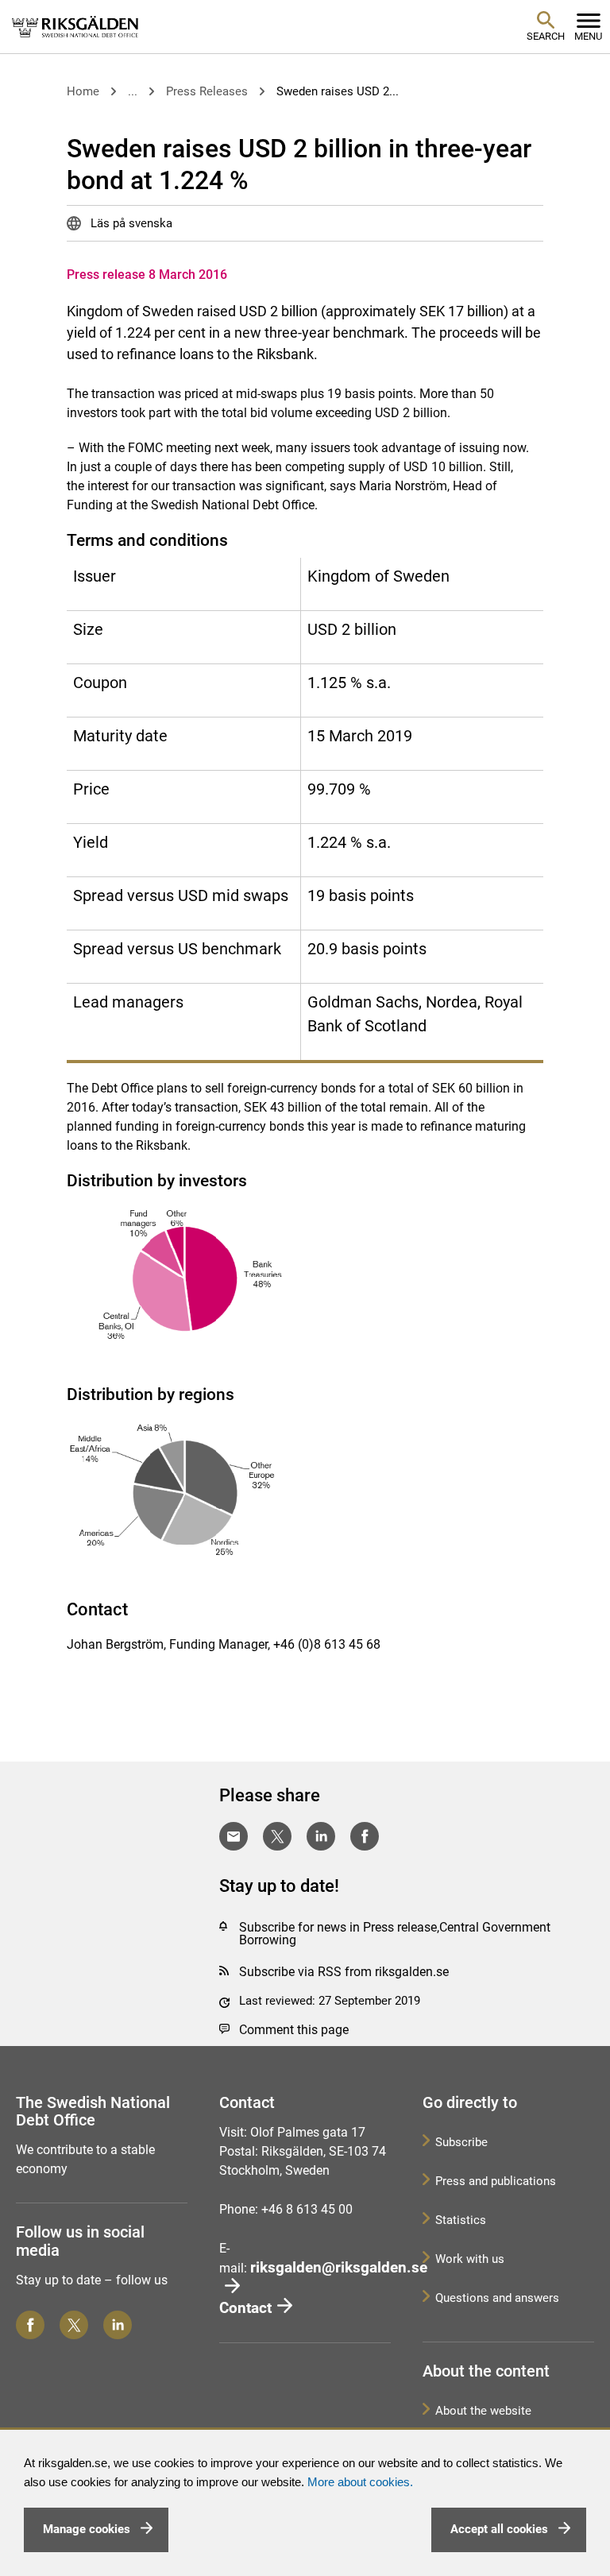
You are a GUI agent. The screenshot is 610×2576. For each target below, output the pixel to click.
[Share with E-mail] (234, 1836)
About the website (483, 2411)
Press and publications (496, 2181)
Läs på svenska (130, 223)
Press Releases (207, 91)
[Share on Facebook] (365, 1836)
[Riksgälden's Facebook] (30, 2325)
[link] (75, 26)
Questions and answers (497, 2298)
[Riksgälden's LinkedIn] (118, 2325)
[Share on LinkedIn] (321, 1836)
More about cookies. (360, 2482)
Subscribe (461, 2142)
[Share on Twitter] (277, 1836)
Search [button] (546, 36)
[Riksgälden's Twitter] (74, 2325)
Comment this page (294, 2030)
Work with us (470, 2259)
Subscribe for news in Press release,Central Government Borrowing (395, 1934)
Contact (245, 2308)
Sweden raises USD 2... (338, 91)
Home (83, 91)
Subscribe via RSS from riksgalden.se (344, 1972)
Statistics (461, 2220)
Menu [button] (588, 36)
